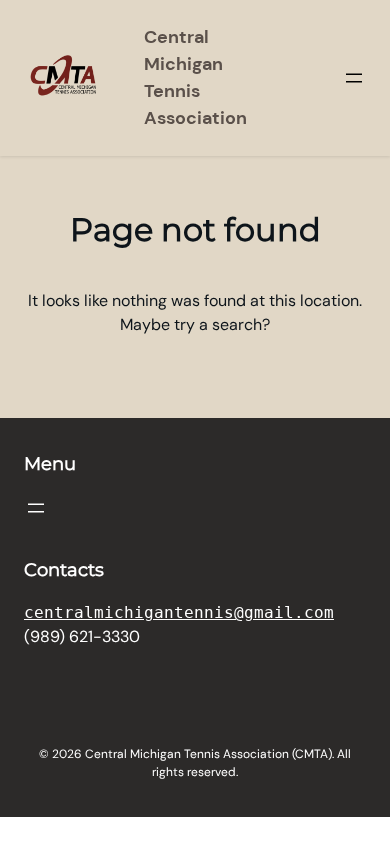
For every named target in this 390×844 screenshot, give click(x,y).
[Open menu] (354, 78)
